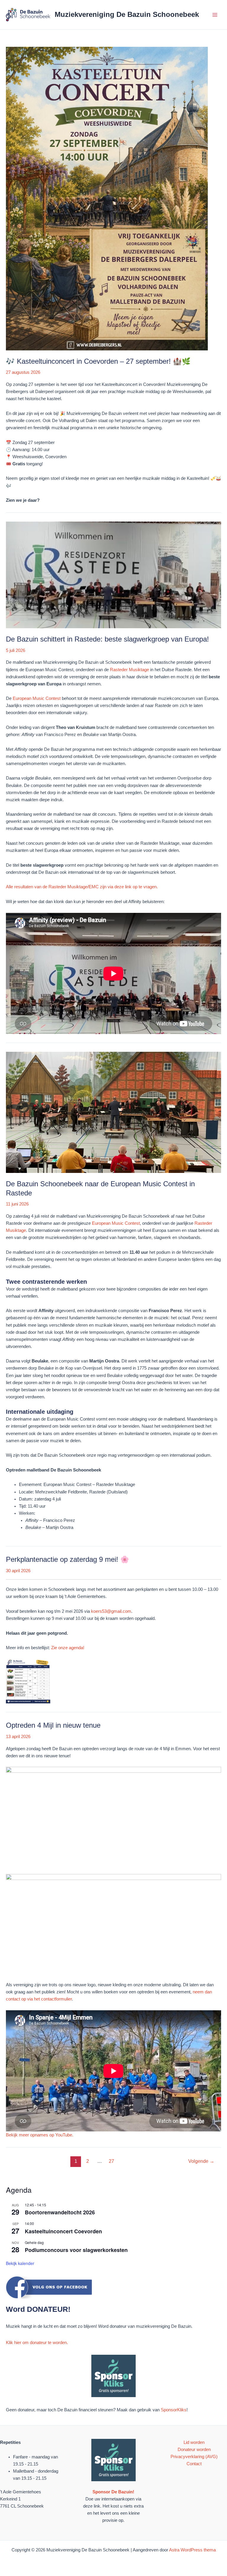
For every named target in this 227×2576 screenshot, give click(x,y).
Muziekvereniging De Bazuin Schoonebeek (127, 15)
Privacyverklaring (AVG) (194, 2457)
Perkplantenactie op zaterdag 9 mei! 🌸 (68, 1559)
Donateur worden (194, 2450)
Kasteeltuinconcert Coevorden (63, 2231)
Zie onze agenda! (68, 1648)
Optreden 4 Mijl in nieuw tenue (53, 1725)
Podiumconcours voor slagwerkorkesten (76, 2250)
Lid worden (194, 2442)
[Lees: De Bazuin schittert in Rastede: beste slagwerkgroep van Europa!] (113, 575)
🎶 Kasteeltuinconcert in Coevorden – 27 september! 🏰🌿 (98, 361)
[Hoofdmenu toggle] (215, 15)
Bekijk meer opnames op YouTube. (40, 2135)
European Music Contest (37, 698)
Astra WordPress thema (192, 2550)
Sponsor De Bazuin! (113, 2492)
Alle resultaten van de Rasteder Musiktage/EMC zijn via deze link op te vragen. (82, 887)
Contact (194, 2464)
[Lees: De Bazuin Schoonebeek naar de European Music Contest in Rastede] (113, 1112)
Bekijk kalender (20, 2263)
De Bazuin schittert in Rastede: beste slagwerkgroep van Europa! (107, 639)
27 (111, 2161)
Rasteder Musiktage (129, 670)
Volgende (201, 2161)
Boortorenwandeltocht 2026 (60, 2212)
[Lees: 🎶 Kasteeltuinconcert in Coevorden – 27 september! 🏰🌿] (107, 198)
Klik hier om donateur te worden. (37, 2343)
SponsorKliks (174, 2410)
